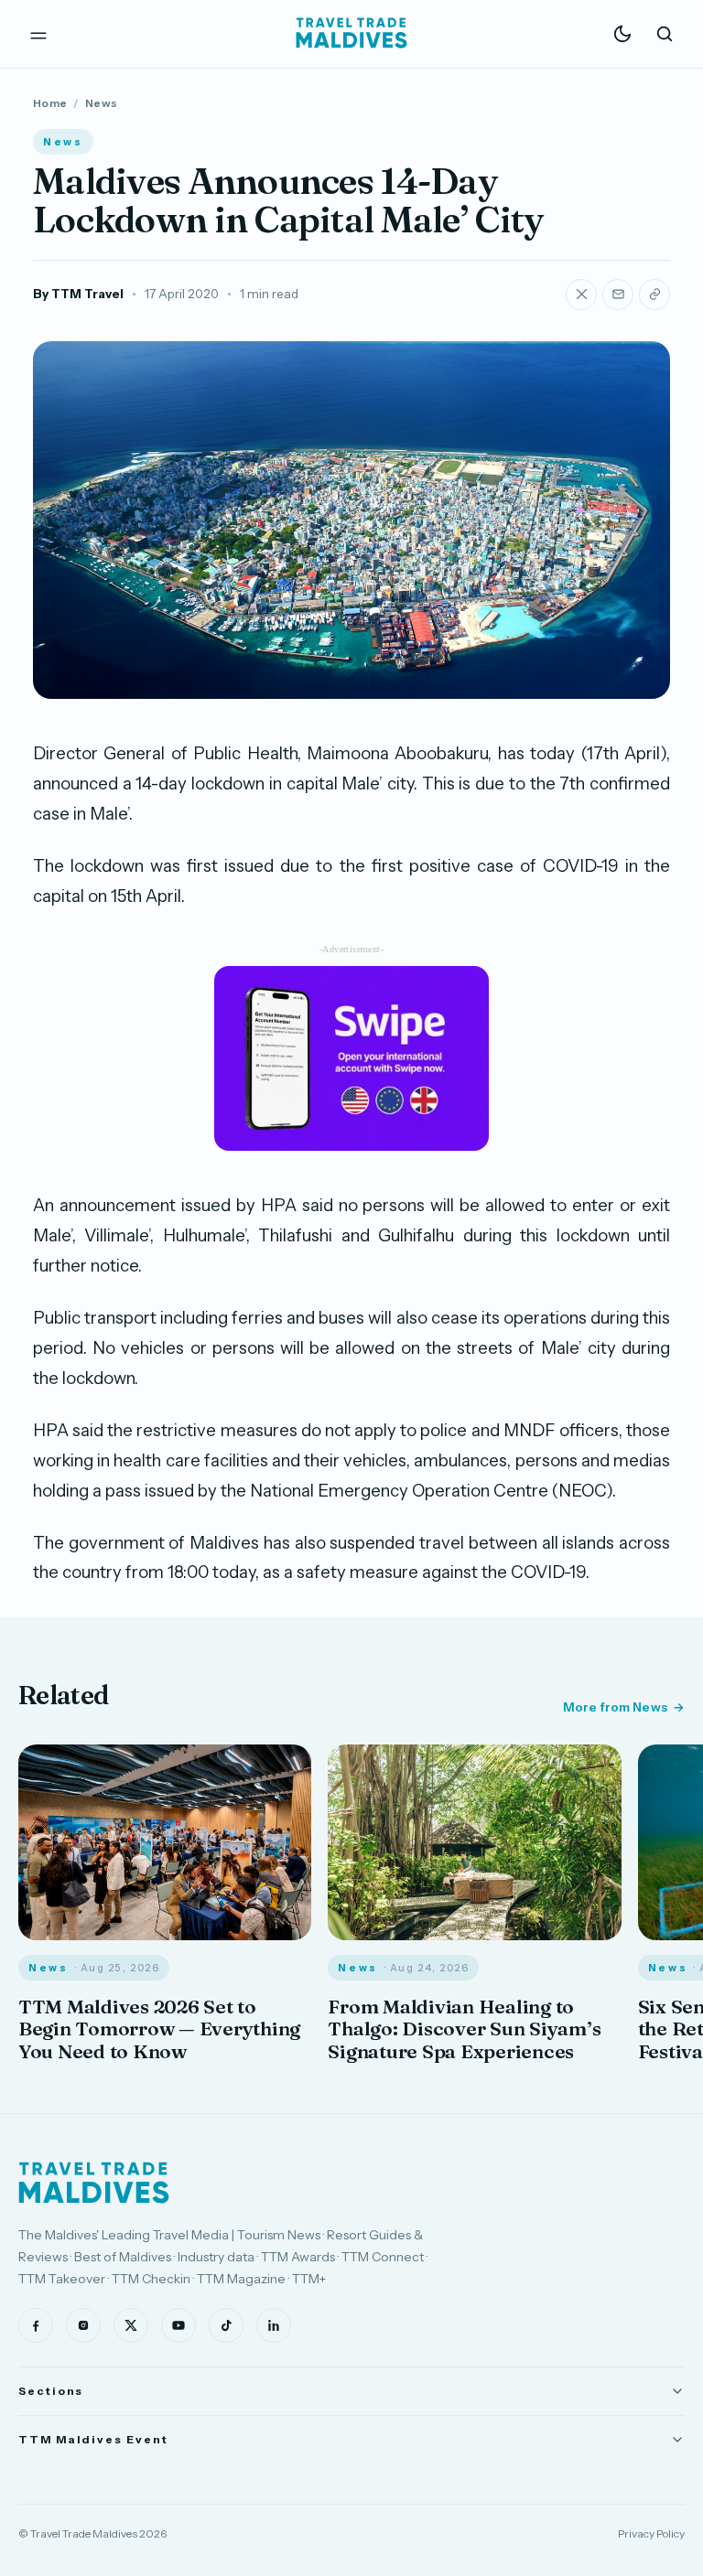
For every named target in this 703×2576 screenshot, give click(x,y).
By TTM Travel (78, 294)
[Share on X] (581, 295)
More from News (615, 1707)
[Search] (665, 34)
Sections (51, 2391)
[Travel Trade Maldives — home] (351, 34)
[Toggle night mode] (622, 34)
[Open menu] (38, 34)
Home (50, 103)
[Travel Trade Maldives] (94, 2183)
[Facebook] (36, 2325)
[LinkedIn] (274, 2325)
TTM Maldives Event (93, 2439)
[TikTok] (226, 2325)
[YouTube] (178, 2325)
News (101, 103)
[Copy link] (654, 295)
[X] (131, 2325)
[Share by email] (618, 295)
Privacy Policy (651, 2533)
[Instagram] (83, 2325)
